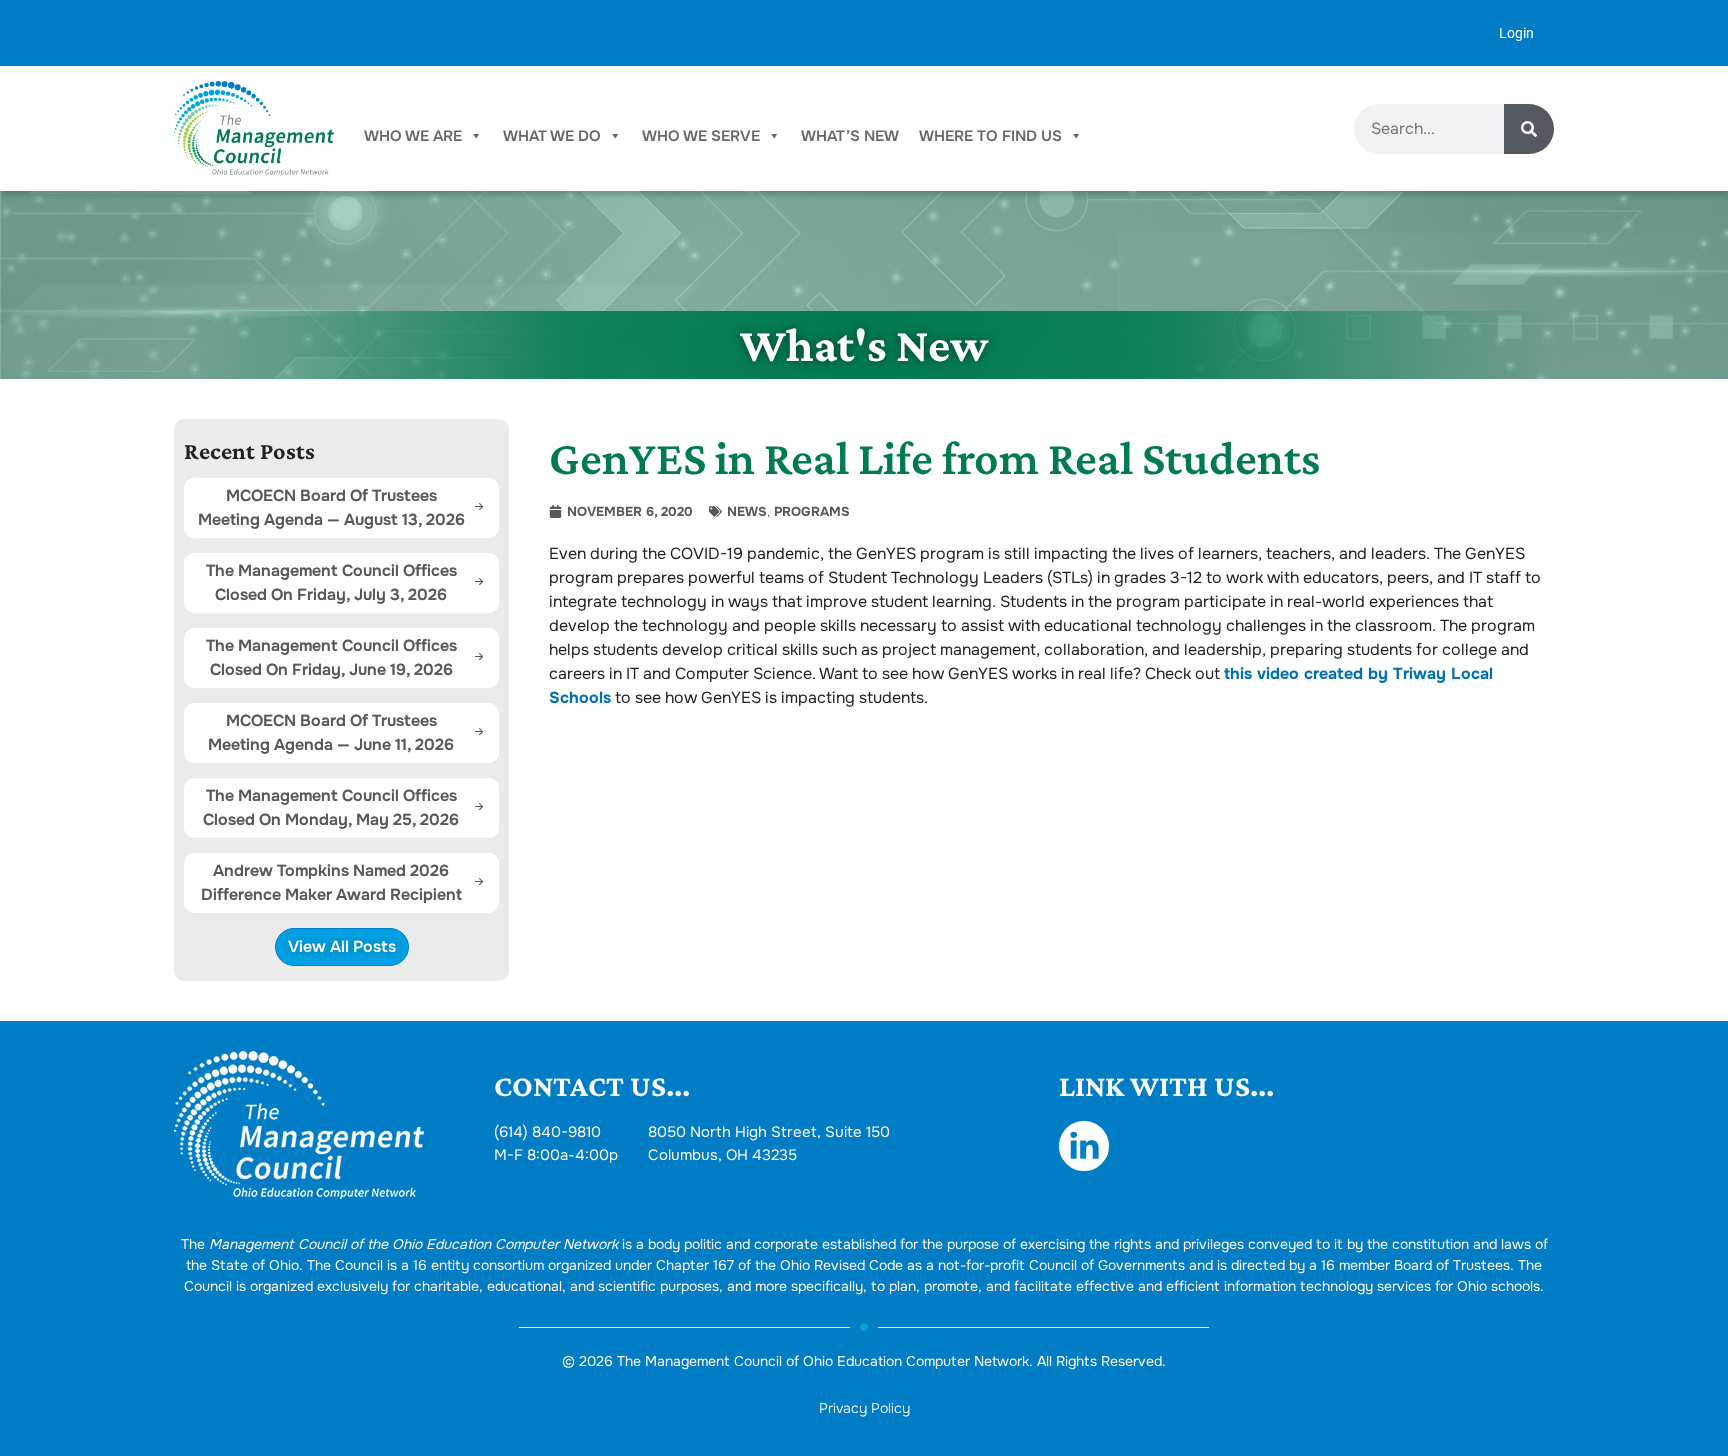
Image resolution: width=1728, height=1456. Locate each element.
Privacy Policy (864, 1408)
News (747, 511)
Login (1516, 33)
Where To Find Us (990, 136)
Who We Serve (701, 136)
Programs (812, 511)
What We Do (552, 136)
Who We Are (413, 136)
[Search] (1529, 129)
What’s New (850, 136)
